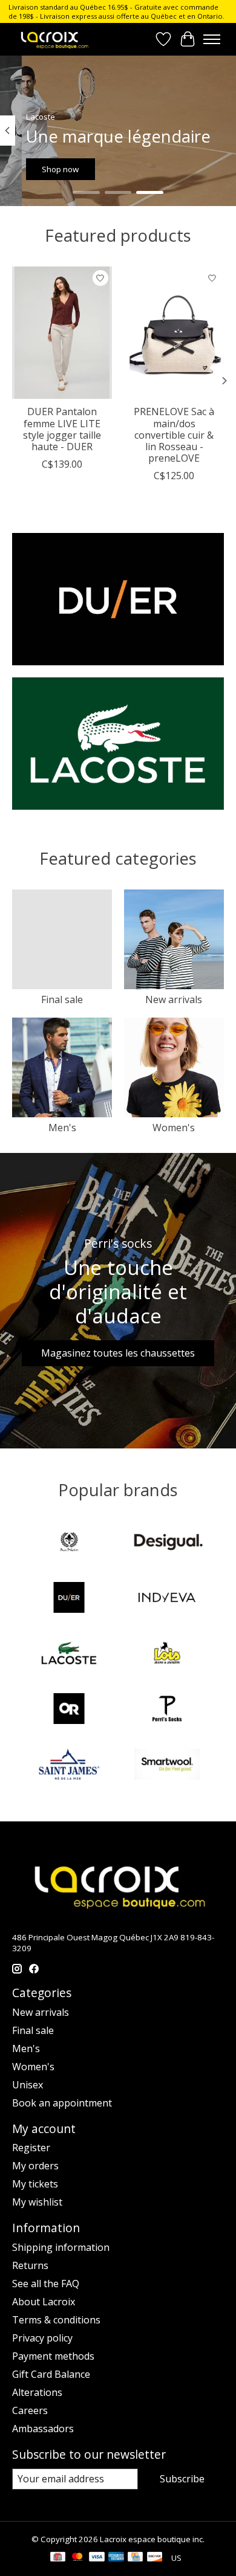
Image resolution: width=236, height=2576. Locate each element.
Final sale (62, 999)
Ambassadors (43, 2429)
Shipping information (61, 2247)
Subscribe (182, 2479)
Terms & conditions (56, 2320)
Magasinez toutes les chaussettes (118, 1353)
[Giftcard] (58, 2558)
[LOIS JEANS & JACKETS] (167, 1654)
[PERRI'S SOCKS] (167, 1710)
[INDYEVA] (167, 1599)
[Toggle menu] (212, 39)
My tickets (35, 2184)
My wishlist (37, 2202)
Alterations (37, 2392)
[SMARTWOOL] (167, 1766)
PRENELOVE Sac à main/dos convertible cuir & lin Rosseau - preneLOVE (174, 435)
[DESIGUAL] (167, 1543)
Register (31, 2148)
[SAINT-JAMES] (69, 1766)
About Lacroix (44, 2302)
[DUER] (69, 1599)
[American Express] (116, 2558)
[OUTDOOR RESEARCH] (69, 1710)
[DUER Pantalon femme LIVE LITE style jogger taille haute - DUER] (62, 333)
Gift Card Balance (51, 2374)
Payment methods (53, 2356)
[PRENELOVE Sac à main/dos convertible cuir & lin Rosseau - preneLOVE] (174, 333)
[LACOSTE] (69, 1654)
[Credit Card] (135, 2558)
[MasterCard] (77, 2558)
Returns (30, 2265)
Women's (174, 1128)
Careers (30, 2410)
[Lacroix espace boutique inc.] (54, 39)
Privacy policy (42, 2338)
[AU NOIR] (69, 1543)
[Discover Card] (155, 2558)
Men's (62, 1128)
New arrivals (174, 999)
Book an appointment (62, 2103)
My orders (35, 2166)
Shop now (60, 169)
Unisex (28, 2085)
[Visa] (97, 2558)
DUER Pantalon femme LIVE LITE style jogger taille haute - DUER (62, 429)
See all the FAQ (46, 2284)
